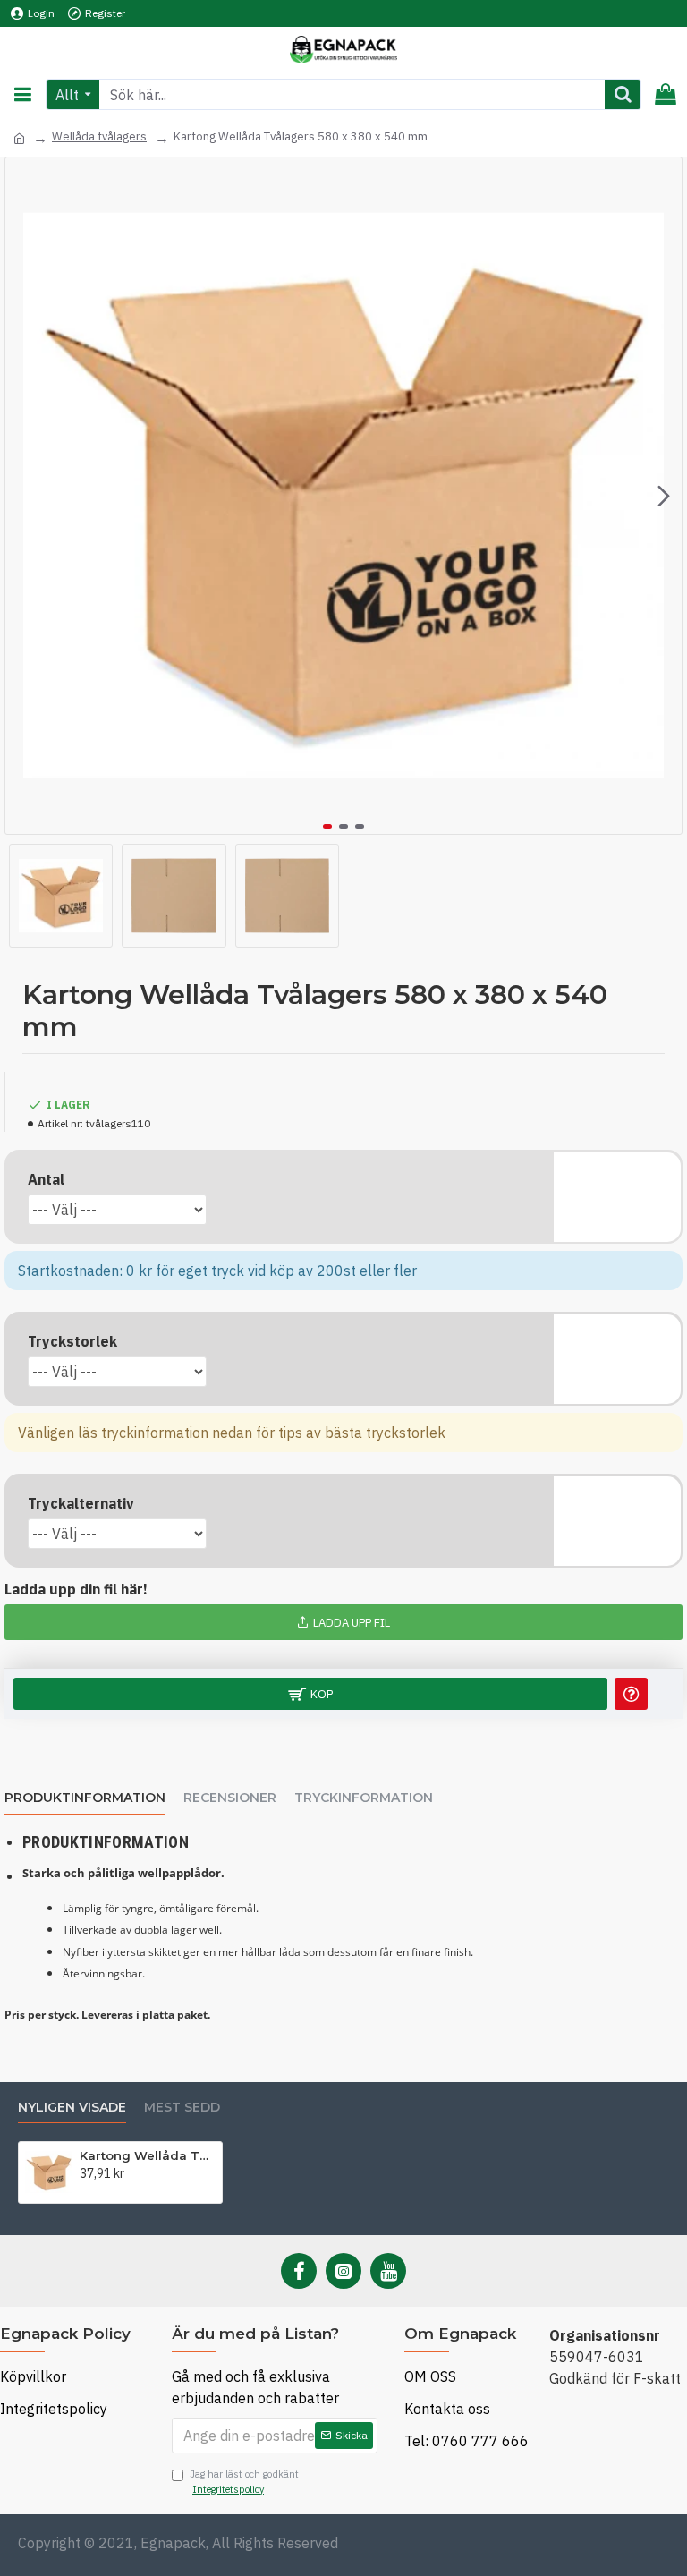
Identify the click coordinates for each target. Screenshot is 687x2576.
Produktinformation (85, 1798)
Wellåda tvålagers (99, 136)
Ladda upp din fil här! (76, 1589)
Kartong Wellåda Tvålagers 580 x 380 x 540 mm (148, 2155)
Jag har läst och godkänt (244, 2482)
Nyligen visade (72, 2108)
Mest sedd (182, 2108)
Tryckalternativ (81, 1503)
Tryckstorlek (72, 1341)
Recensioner (230, 1798)
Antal (46, 1179)
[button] (23, 496)
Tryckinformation (364, 1798)
